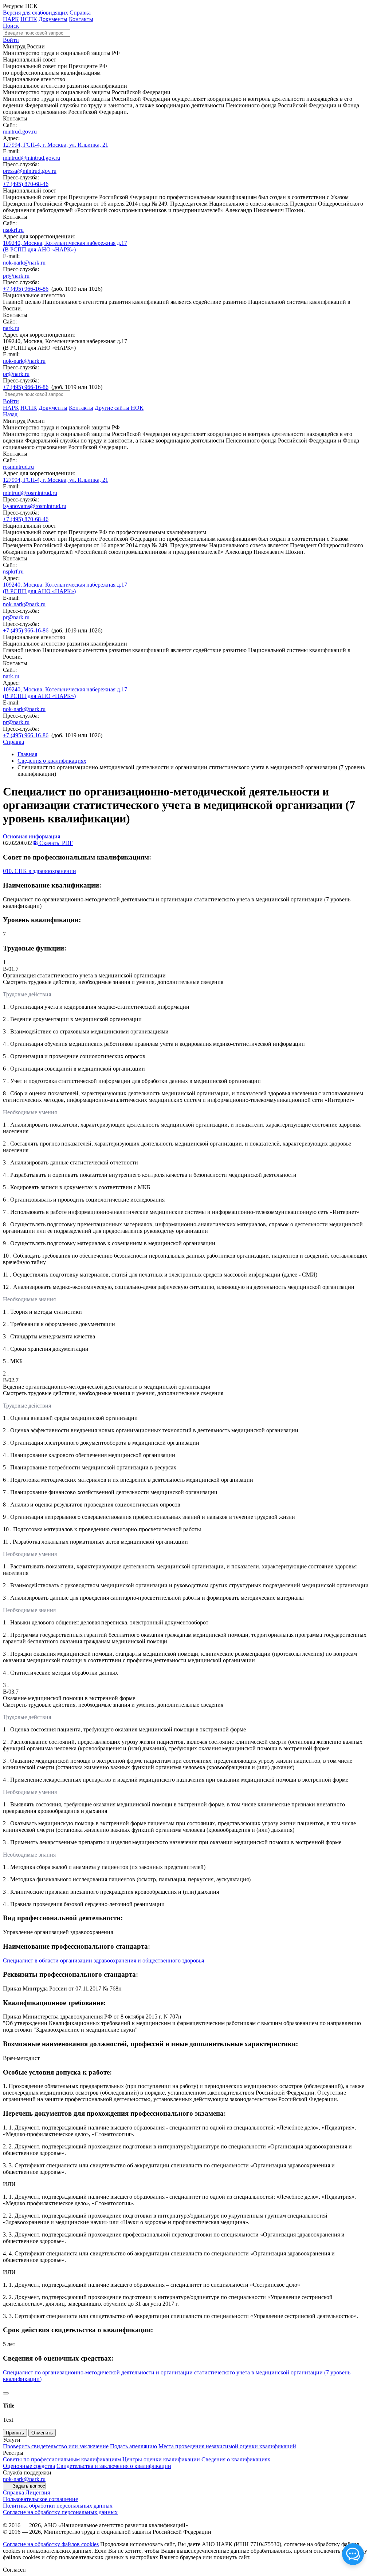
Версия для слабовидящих (36, 13)
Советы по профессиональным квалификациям (62, 2459)
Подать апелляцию (134, 2446)
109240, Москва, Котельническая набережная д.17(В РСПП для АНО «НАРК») (65, 246)
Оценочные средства (29, 2466)
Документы (53, 19)
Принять (15, 2433)
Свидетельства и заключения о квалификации (114, 2466)
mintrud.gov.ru (20, 132)
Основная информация (32, 836)
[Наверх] (6, 2393)
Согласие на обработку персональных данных (60, 2512)
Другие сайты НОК (119, 408)
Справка (80, 13)
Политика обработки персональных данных (58, 2506)
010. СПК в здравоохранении (40, 871)
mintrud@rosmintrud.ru (30, 493)
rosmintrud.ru (18, 467)
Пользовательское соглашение (40, 2499)
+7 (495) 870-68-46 (26, 184)
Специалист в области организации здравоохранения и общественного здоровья (103, 1960)
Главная (27, 754)
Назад (10, 414)
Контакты (81, 19)
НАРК (11, 19)
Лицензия (38, 2492)
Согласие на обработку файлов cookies (51, 2544)
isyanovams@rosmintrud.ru (35, 506)
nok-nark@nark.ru (24, 263)
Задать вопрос (29, 2486)
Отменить (42, 2433)
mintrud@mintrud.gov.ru (32, 158)
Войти (11, 40)
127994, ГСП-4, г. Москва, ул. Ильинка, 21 (56, 145)
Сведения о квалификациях (52, 761)
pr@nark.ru (16, 276)
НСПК (29, 19)
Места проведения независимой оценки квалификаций (227, 2446)
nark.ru (11, 328)
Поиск (11, 26)
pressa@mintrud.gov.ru (30, 171)
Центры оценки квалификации (161, 2459)
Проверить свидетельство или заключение (56, 2446)
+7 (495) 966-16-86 (26, 289)
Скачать (55, 843)
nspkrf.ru (13, 230)
